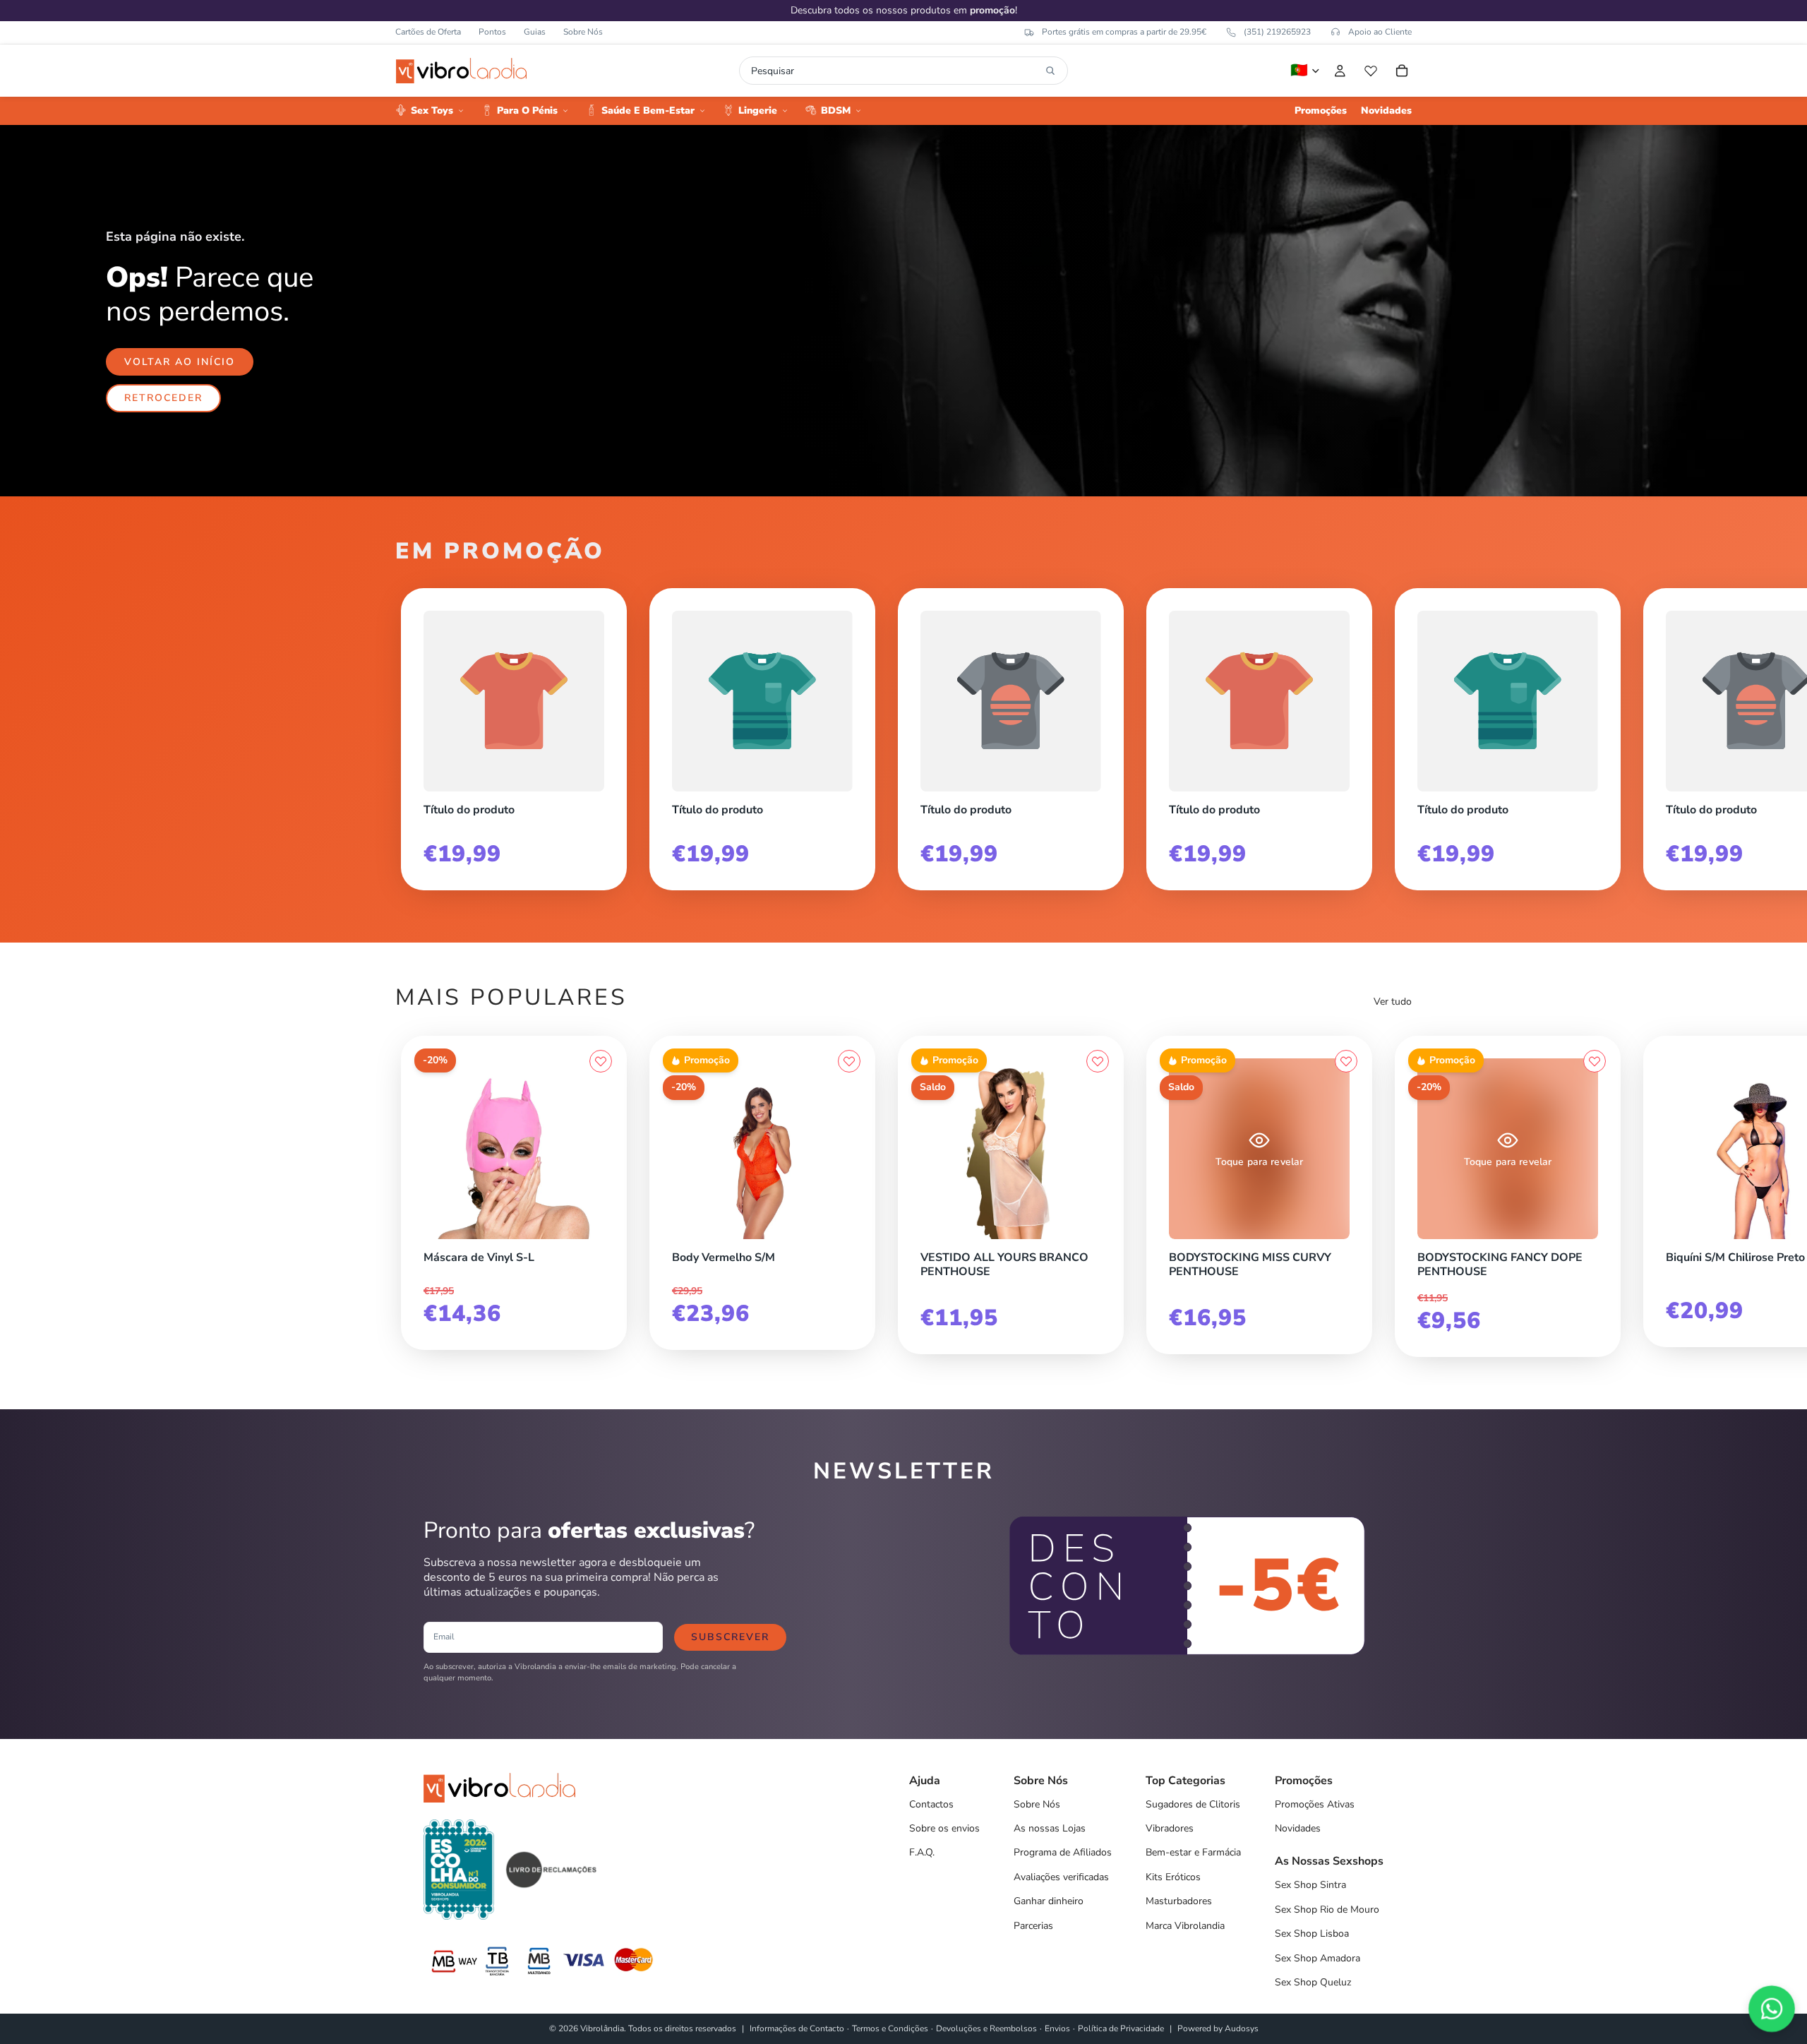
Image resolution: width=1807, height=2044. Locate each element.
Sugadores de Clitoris (1193, 1804)
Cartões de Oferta (428, 32)
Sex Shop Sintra (1310, 1885)
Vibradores (1170, 1828)
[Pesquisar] (1050, 71)
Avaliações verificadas (1061, 1877)
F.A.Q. (922, 1852)
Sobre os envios (944, 1828)
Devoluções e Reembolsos (986, 2028)
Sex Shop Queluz (1313, 1982)
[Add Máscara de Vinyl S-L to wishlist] (601, 1061)
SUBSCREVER (730, 1637)
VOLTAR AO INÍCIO (180, 362)
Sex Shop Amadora (1317, 1958)
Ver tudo (1393, 1002)
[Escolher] (1098, 1236)
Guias (535, 32)
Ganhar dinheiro (1049, 1901)
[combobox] (895, 71)
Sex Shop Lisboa (1312, 1934)
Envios (1057, 2028)
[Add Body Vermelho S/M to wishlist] (849, 1061)
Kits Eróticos (1173, 1877)
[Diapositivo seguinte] (1396, 734)
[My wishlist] (1371, 71)
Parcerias (1033, 1926)
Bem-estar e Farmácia (1193, 1852)
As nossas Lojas (1050, 1828)
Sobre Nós (583, 32)
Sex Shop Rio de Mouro (1327, 1909)
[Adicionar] (601, 1236)
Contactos (931, 1804)
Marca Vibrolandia (1185, 1926)
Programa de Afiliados (1063, 1852)
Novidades (1298, 1828)
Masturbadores (1179, 1901)
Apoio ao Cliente (1380, 32)
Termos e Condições (890, 2028)
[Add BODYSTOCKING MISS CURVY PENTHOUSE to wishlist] (1346, 1061)
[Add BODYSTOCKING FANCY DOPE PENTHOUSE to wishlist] (1595, 1061)
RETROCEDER (163, 398)
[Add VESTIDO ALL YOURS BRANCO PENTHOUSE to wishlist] (1098, 1061)
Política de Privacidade (1121, 2028)
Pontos (492, 32)
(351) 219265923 (1277, 32)
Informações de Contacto (797, 2028)
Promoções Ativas (1315, 1804)
